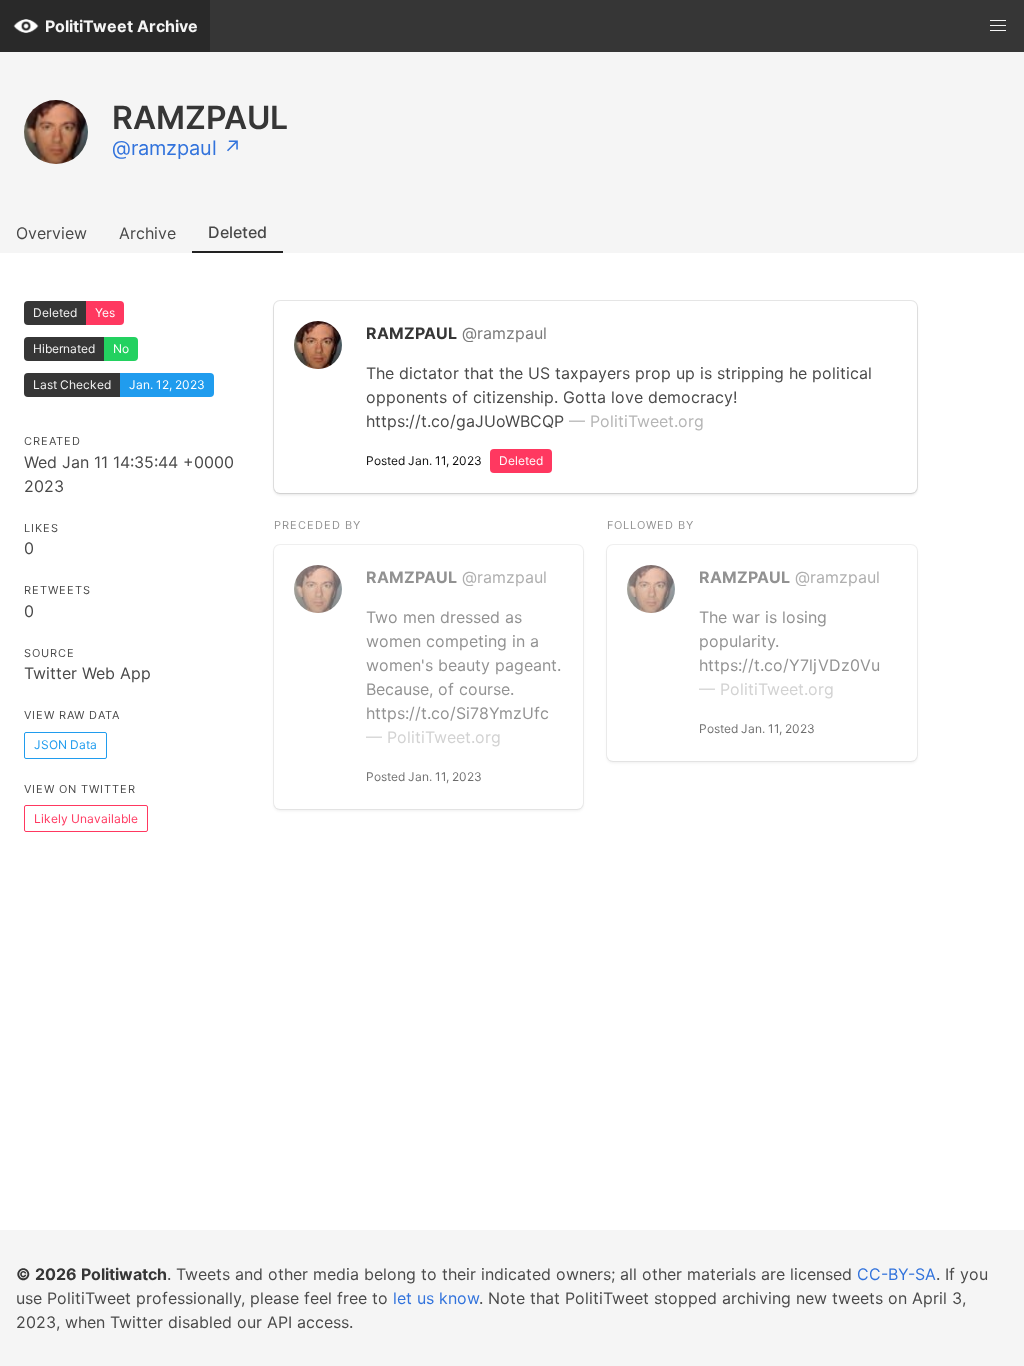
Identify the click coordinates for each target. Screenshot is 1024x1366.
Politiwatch (124, 1274)
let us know (436, 1298)
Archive (147, 233)
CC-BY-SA (896, 1274)
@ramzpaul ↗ (177, 148)
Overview (51, 233)
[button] (998, 26)
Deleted (237, 232)
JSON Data (65, 744)
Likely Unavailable (86, 818)
